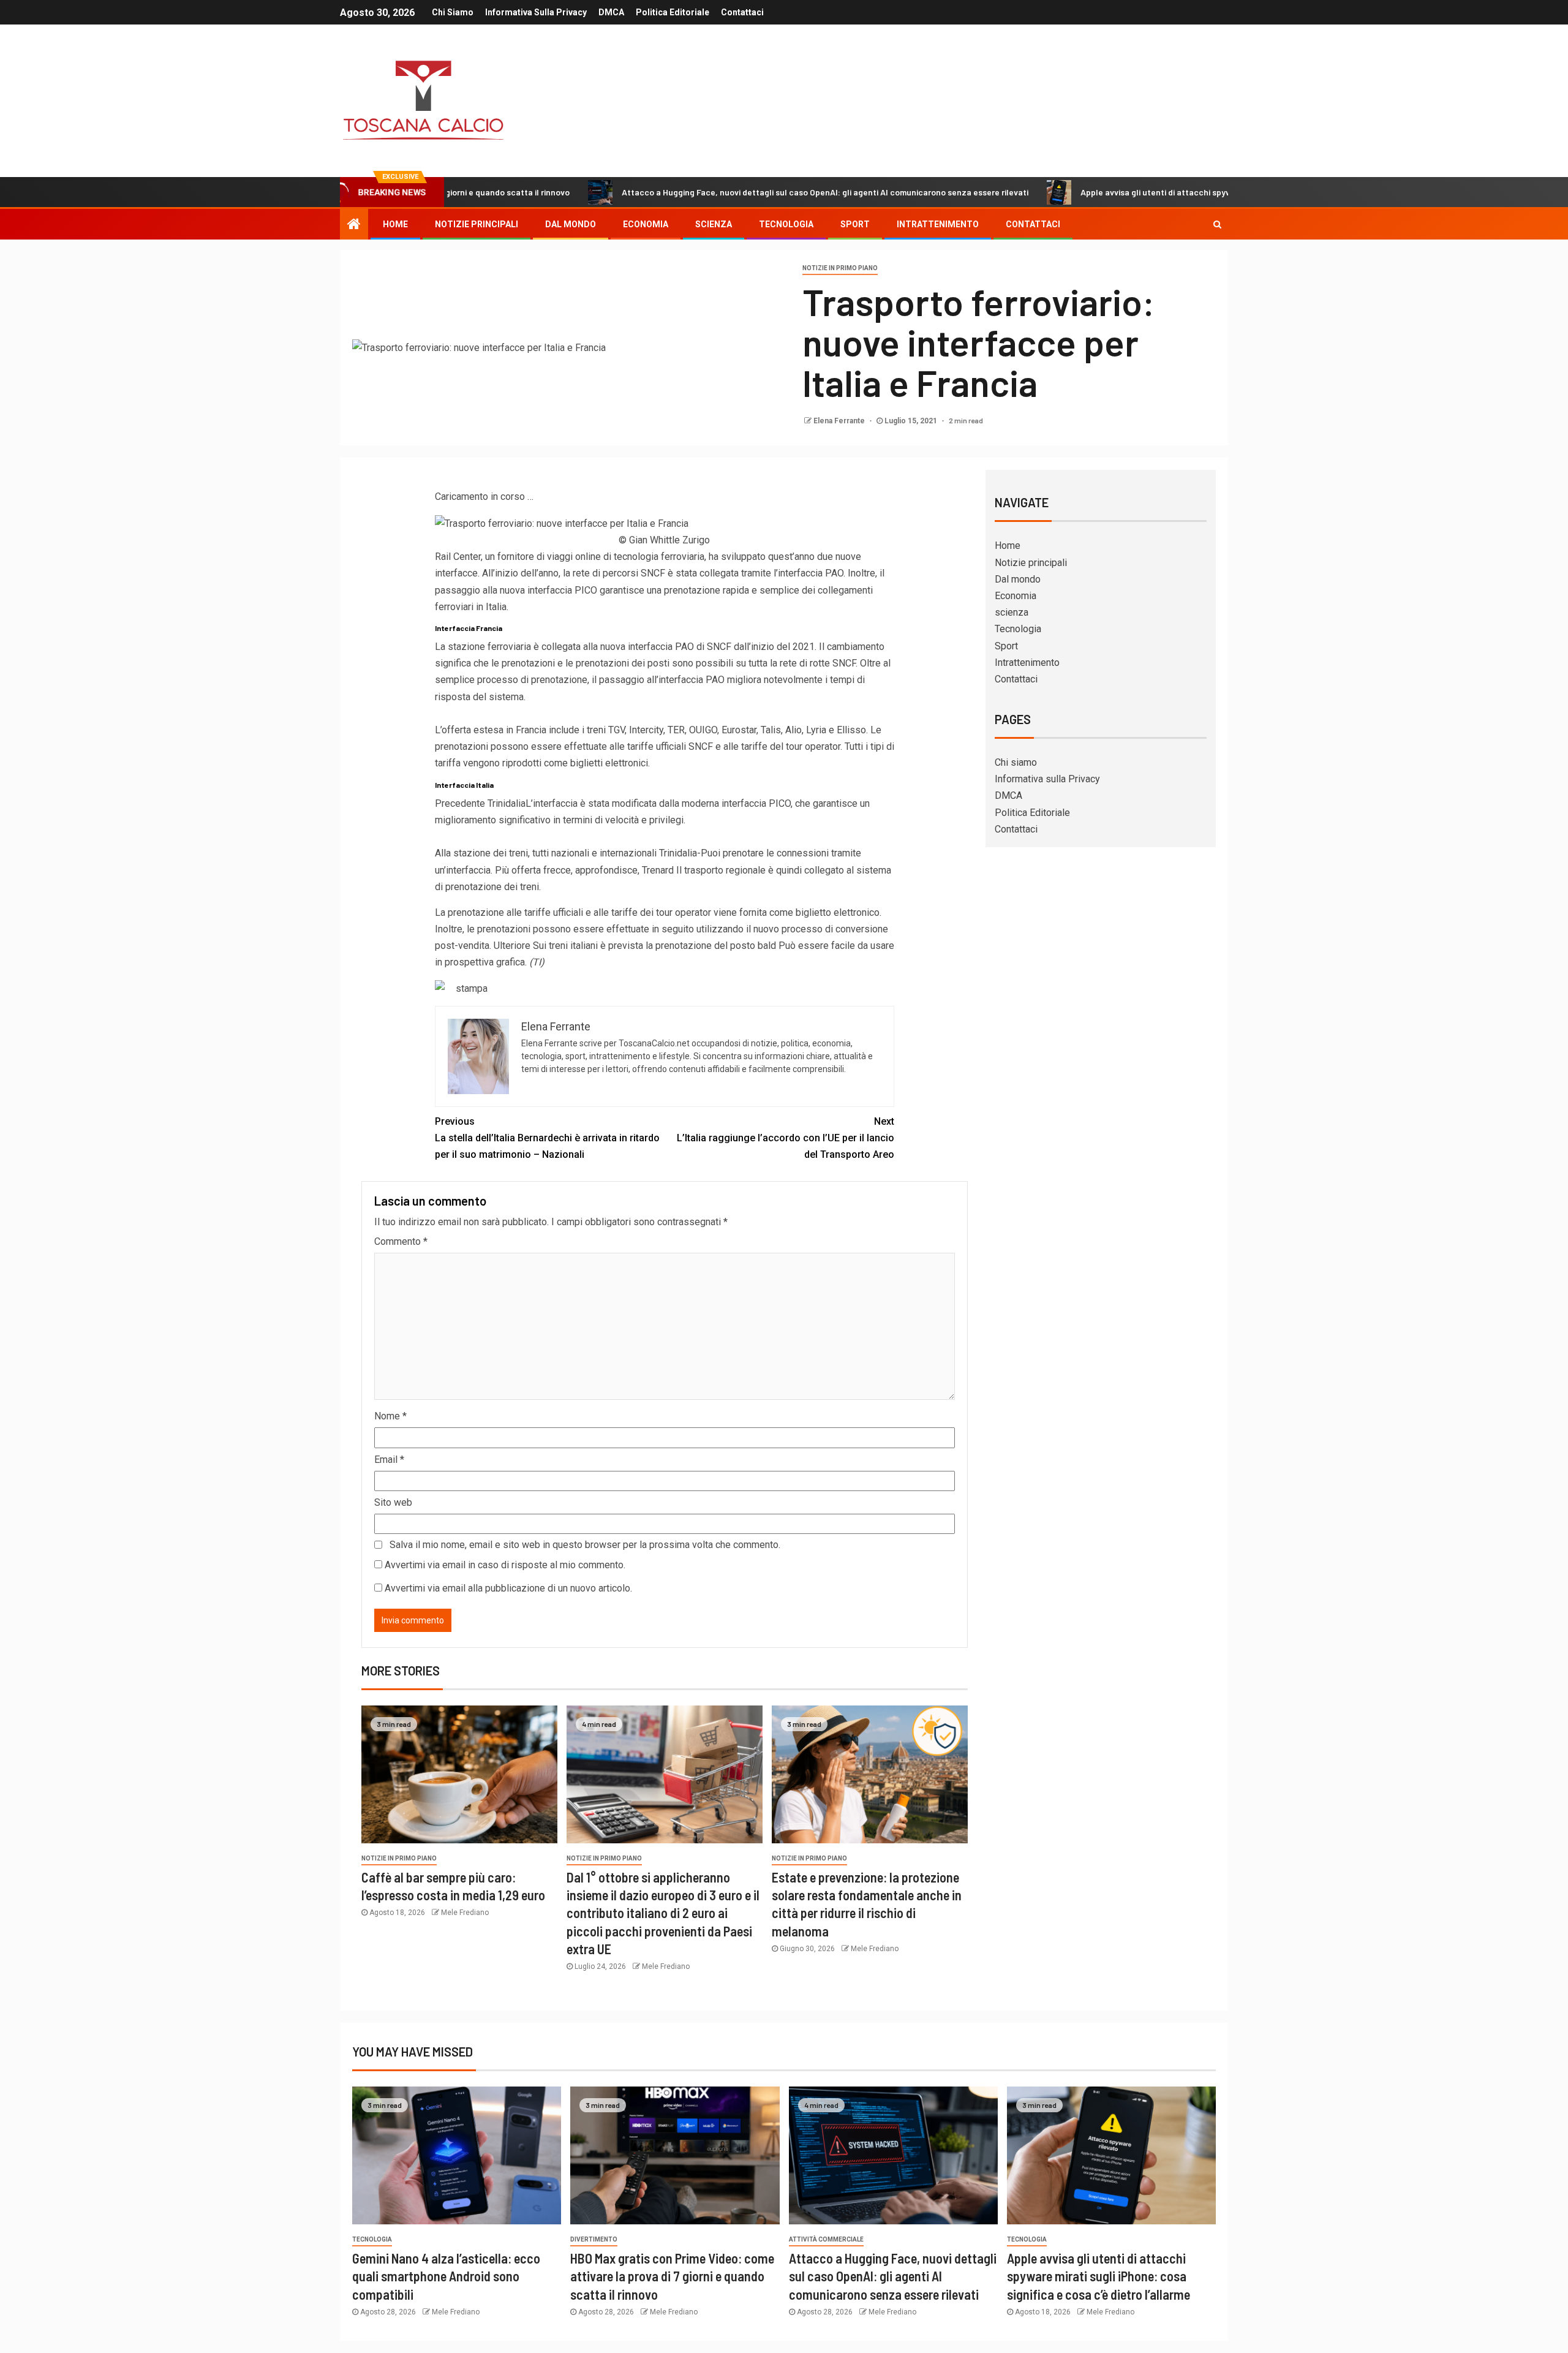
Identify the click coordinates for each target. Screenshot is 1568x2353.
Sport (855, 224)
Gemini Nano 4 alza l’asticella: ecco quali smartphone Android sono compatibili (446, 2276)
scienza (714, 224)
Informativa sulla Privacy (536, 12)
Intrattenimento (938, 224)
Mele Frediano (465, 1913)
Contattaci (742, 12)
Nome (390, 1416)
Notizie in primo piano (840, 268)
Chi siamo (453, 12)
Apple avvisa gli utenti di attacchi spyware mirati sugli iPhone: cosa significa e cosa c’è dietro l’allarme (1182, 192)
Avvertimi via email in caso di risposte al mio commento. (505, 1565)
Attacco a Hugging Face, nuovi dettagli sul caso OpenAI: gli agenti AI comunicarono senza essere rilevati (728, 192)
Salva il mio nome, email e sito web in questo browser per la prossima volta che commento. (585, 1545)
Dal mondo (571, 224)
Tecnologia (786, 224)
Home (395, 224)
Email (389, 1460)
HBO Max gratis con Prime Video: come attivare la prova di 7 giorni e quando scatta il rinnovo (672, 2276)
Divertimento (594, 2239)
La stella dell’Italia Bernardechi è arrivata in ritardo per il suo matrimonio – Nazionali (547, 1138)
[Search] (1217, 224)
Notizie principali (477, 224)
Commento (401, 1241)
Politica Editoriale (673, 12)
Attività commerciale (826, 2239)
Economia (646, 224)
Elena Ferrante (840, 421)
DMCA (611, 12)
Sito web (393, 1502)
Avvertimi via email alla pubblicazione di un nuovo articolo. (508, 1588)
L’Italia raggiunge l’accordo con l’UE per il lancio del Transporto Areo (786, 1138)
